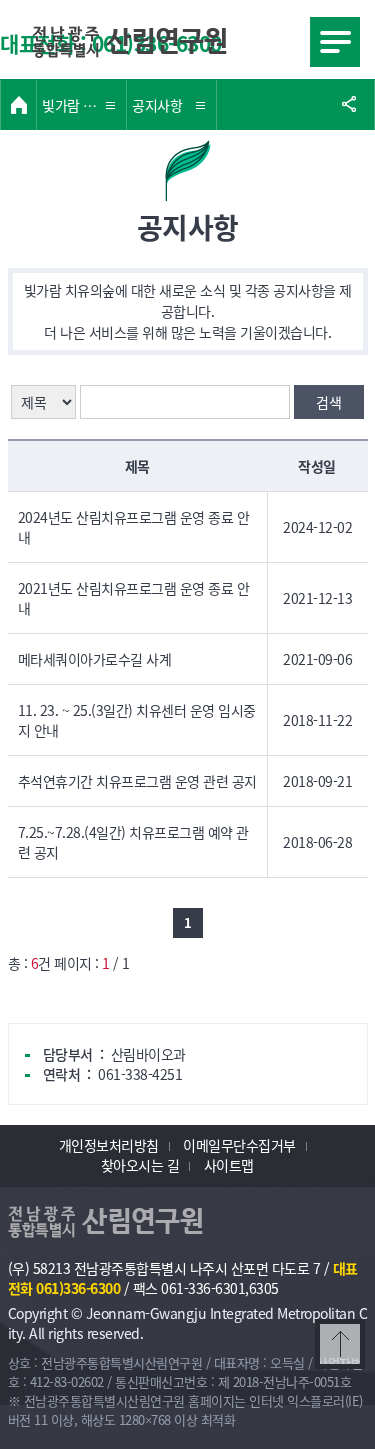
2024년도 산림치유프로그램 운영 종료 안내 (134, 527)
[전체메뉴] (335, 42)
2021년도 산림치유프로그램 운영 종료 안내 (134, 598)
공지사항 (157, 105)
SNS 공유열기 (349, 105)
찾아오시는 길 (140, 1165)
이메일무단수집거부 (239, 1145)
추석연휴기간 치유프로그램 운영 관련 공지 (137, 781)
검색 (328, 402)
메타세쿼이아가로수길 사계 (95, 659)
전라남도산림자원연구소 (130, 41)
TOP (333, 1366)
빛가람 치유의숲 (84, 105)
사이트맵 (229, 1165)
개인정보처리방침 (109, 1145)
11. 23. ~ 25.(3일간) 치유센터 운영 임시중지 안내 (137, 720)
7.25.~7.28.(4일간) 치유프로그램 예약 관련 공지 (133, 842)
